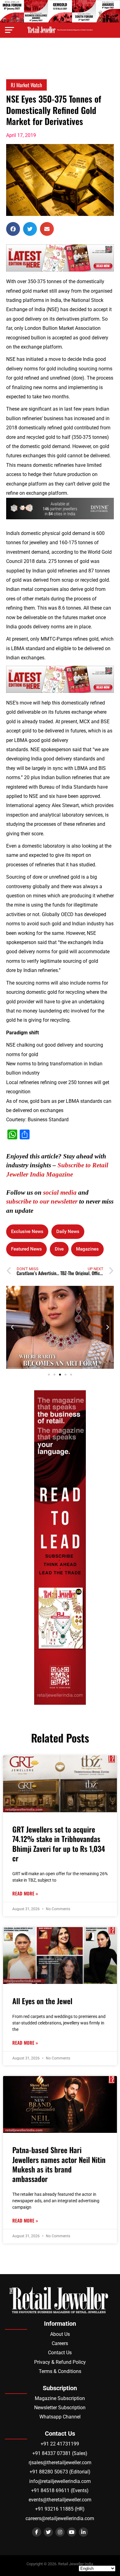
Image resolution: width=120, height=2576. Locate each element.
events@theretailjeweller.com (60, 2500)
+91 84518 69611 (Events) (60, 2490)
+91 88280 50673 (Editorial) (60, 2472)
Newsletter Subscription (60, 2408)
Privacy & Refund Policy (60, 2362)
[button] (13, 229)
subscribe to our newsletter (42, 1201)
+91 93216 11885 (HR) (60, 2509)
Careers (60, 2343)
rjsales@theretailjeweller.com (60, 2463)
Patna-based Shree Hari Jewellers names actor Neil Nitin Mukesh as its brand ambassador (59, 2164)
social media (60, 1192)
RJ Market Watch (26, 85)
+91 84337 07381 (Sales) (60, 2453)
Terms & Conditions (60, 2371)
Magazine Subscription (60, 2398)
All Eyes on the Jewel (42, 2001)
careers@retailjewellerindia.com (60, 2518)
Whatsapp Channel (60, 2417)
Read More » (25, 1893)
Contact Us (60, 2353)
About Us (60, 2334)
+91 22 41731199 (60, 2444)
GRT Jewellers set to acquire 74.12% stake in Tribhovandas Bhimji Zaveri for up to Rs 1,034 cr (59, 1844)
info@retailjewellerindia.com (60, 2481)
